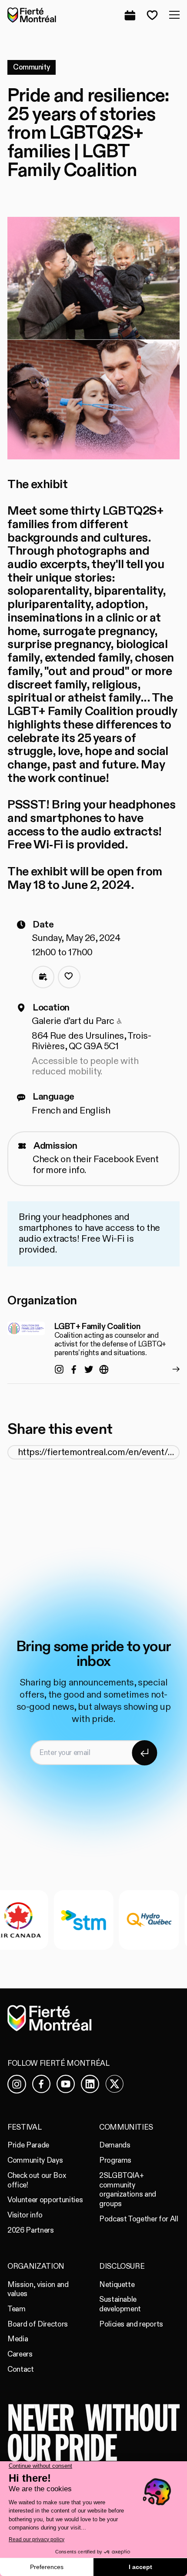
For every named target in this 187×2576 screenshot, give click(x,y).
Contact (21, 2369)
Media (18, 2339)
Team (17, 2309)
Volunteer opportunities (45, 2200)
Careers (20, 2354)
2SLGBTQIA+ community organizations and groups (128, 2190)
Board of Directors (38, 2324)
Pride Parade (28, 2145)
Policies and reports (131, 2324)
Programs (115, 2160)
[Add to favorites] (69, 977)
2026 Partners (31, 2230)
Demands (115, 2145)
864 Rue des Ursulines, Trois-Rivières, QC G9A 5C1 (92, 1041)
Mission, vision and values (38, 2289)
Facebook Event (126, 1159)
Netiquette (117, 2285)
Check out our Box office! (37, 2180)
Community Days (35, 2160)
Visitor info (25, 2215)
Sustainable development (120, 2304)
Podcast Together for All (139, 2219)
